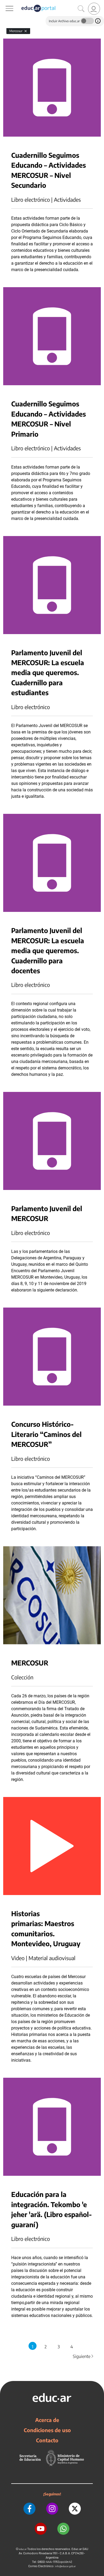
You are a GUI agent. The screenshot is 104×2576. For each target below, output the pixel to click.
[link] (94, 9)
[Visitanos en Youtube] (41, 2529)
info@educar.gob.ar (65, 2566)
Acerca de (47, 2420)
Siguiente (83, 2356)
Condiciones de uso (47, 2430)
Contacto (47, 2440)
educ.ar (23, 2549)
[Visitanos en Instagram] (52, 2509)
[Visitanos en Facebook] (29, 2509)
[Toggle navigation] (5, 3)
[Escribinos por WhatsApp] (63, 2529)
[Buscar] (81, 9)
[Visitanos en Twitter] (75, 2509)
